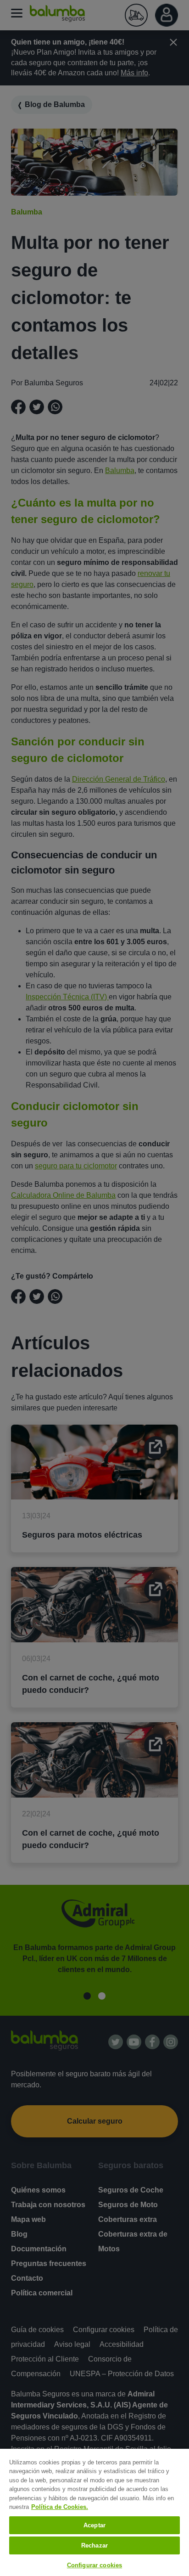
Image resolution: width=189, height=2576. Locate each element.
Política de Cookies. (60, 2507)
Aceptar (94, 2525)
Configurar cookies (94, 2565)
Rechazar (94, 2545)
